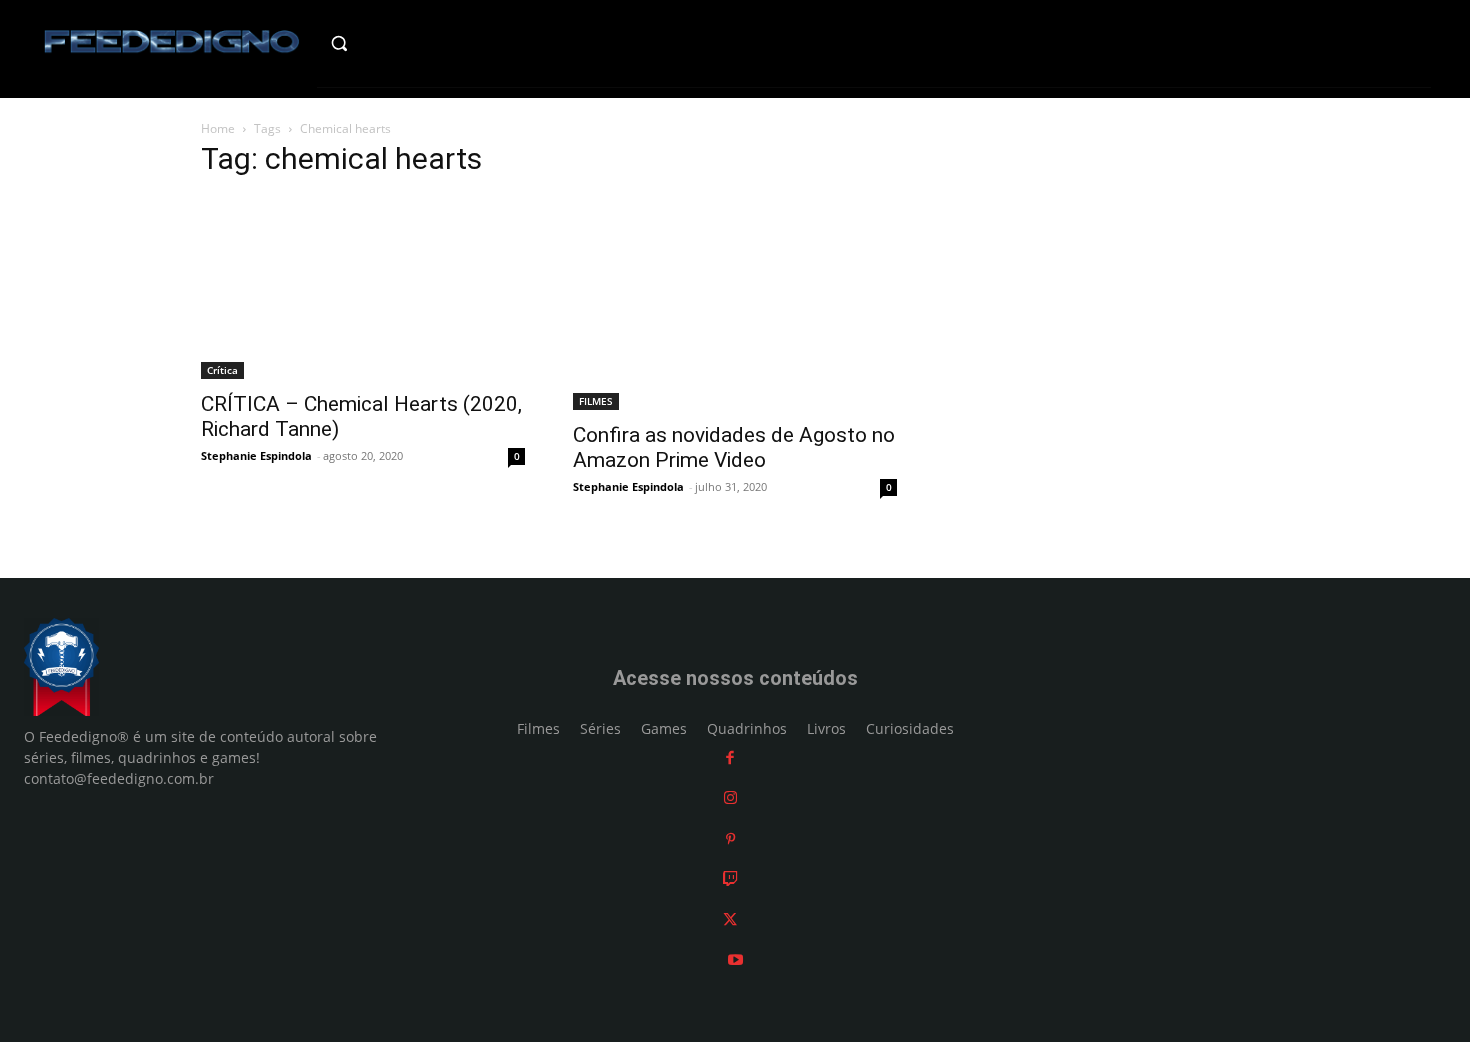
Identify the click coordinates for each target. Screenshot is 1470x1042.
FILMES (596, 401)
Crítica (222, 370)
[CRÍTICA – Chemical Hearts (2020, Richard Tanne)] (363, 288)
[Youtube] (735, 959)
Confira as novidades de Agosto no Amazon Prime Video (734, 447)
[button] (381, 43)
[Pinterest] (730, 838)
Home (218, 128)
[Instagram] (730, 797)
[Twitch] (730, 878)
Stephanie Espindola (256, 455)
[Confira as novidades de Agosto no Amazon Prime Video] (735, 303)
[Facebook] (730, 757)
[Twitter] (730, 919)
